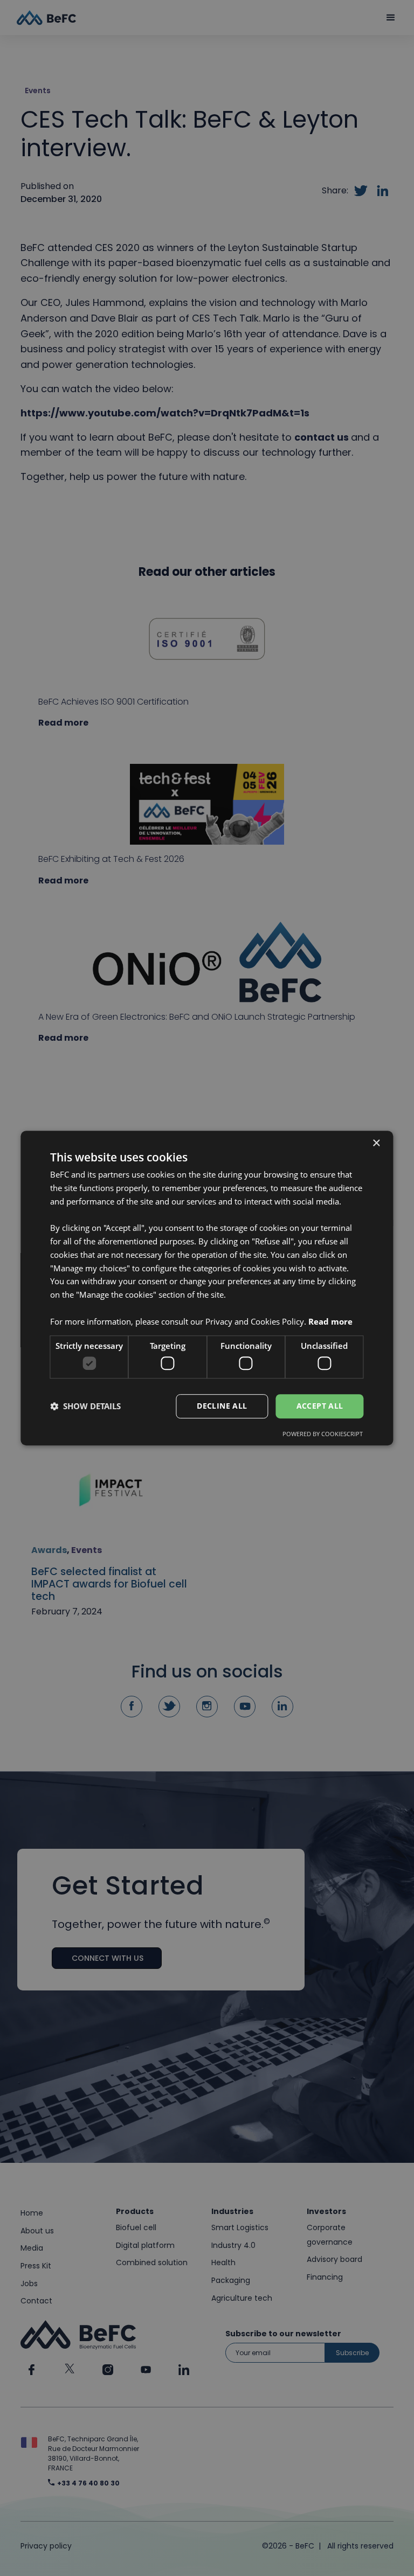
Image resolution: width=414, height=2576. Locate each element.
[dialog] (207, 1288)
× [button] (376, 1143)
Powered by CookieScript (323, 1434)
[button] (85, 1406)
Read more (330, 1321)
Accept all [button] (320, 1406)
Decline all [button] (222, 1406)
